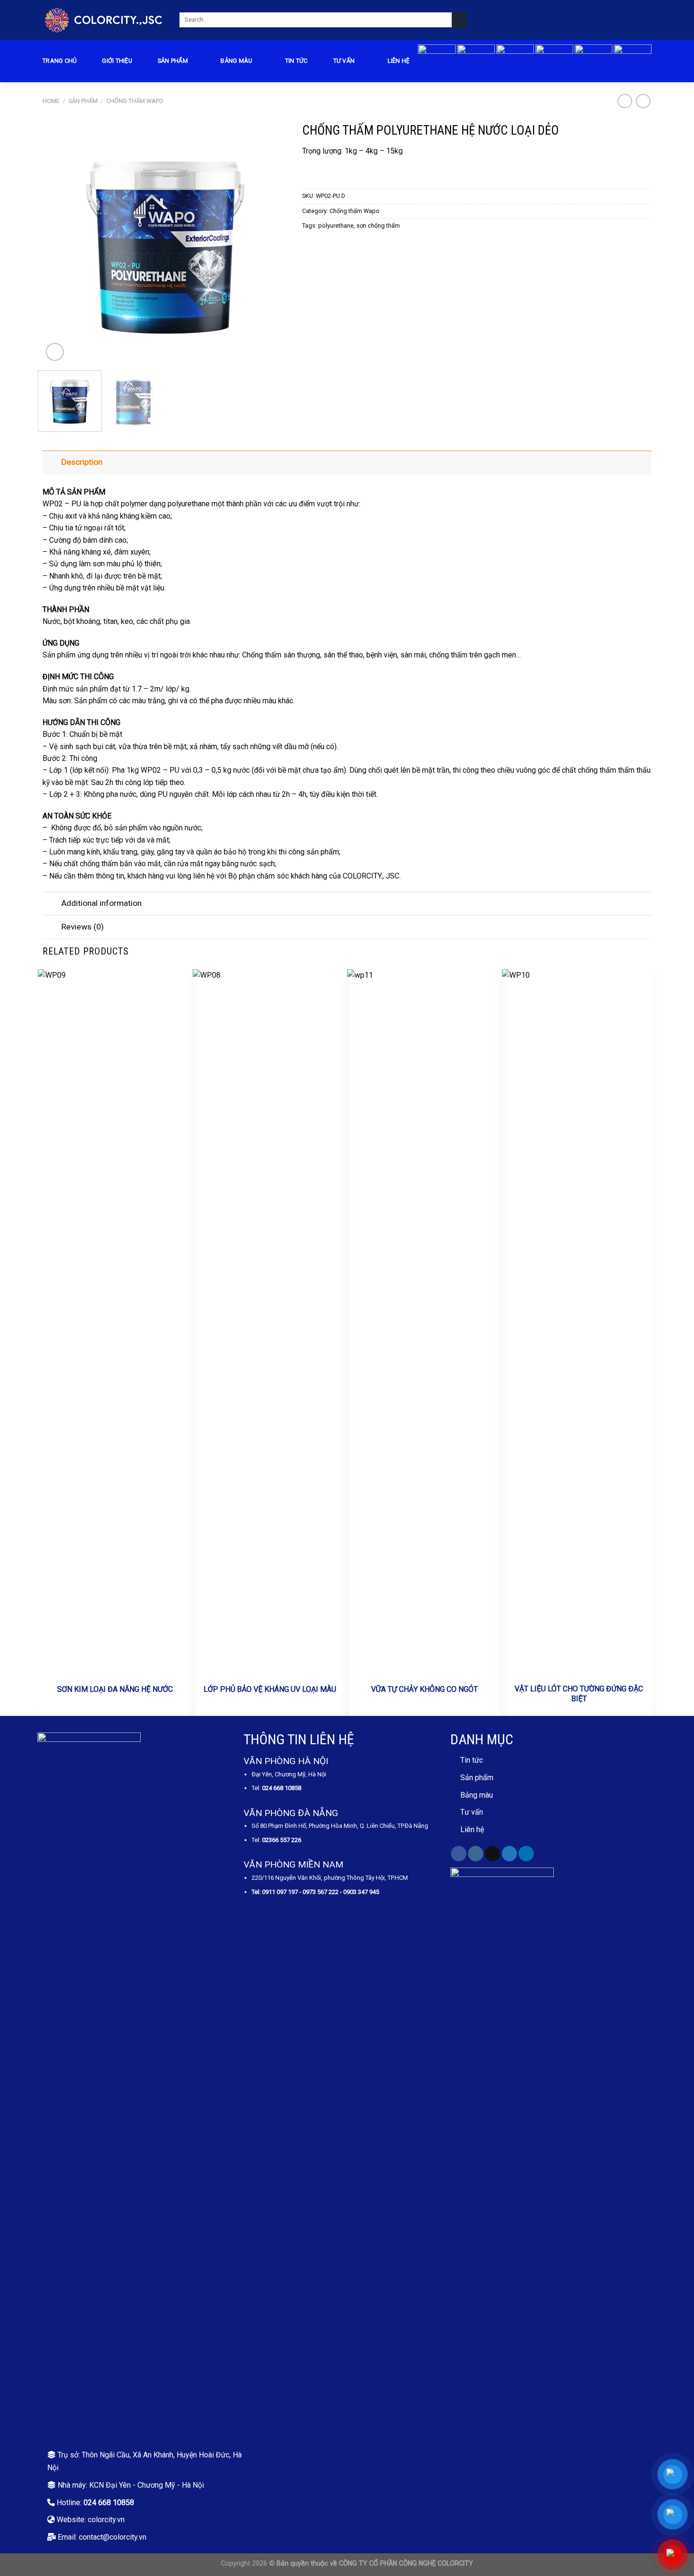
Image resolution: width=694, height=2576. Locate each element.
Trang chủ (59, 61)
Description (82, 462)
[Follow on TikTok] (493, 1854)
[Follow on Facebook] (459, 1854)
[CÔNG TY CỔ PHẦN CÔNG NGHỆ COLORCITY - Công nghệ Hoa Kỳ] (104, 20)
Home (51, 101)
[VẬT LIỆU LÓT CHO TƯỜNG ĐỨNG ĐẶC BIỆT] (579, 1323)
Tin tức (296, 61)
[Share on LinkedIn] (342, 245)
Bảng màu (477, 1795)
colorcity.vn (106, 2520)
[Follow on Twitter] (510, 1854)
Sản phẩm (173, 61)
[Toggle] (52, 462)
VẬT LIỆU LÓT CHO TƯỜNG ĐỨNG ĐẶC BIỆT (579, 1694)
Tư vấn (344, 61)
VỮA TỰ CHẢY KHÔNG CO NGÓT (424, 1689)
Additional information (102, 903)
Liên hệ (399, 61)
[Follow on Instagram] (476, 1854)
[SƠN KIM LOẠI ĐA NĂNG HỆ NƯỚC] (115, 1323)
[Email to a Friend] (330, 245)
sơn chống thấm (378, 226)
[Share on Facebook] (308, 245)
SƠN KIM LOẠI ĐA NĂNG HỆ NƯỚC (115, 1689)
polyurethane (336, 226)
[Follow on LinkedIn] (526, 1854)
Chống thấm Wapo (135, 101)
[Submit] (460, 20)
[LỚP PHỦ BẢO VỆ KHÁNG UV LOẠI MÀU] (270, 1323)
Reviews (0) (83, 927)
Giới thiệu (117, 61)
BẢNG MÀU (236, 61)
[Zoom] (55, 352)
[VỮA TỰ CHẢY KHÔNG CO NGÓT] (424, 1323)
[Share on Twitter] (319, 245)
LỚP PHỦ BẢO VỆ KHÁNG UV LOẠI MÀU (270, 1689)
